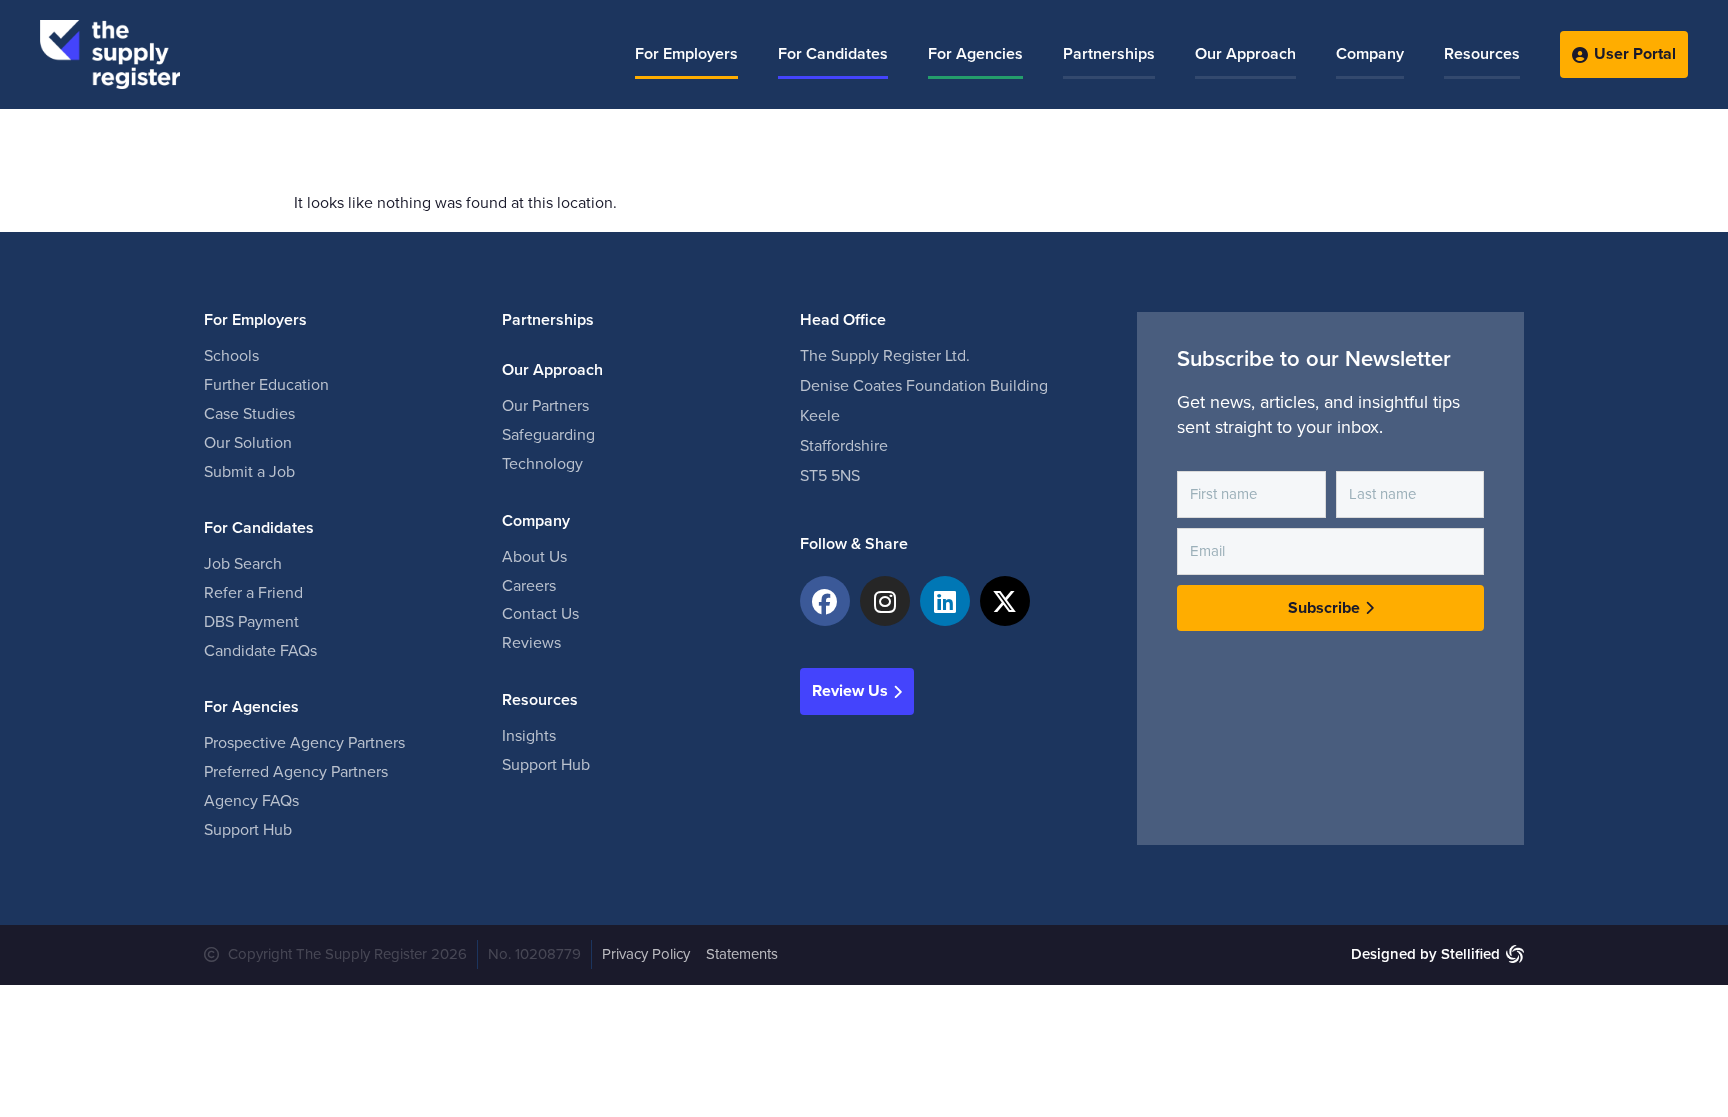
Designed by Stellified (1425, 954)
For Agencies (975, 54)
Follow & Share (854, 544)
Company (1370, 54)
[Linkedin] (945, 601)
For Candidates (833, 54)
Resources (1482, 54)
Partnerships (1109, 54)
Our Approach (1245, 54)
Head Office (843, 320)
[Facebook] (825, 601)
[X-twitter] (1005, 601)
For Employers (686, 54)
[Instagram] (885, 601)
